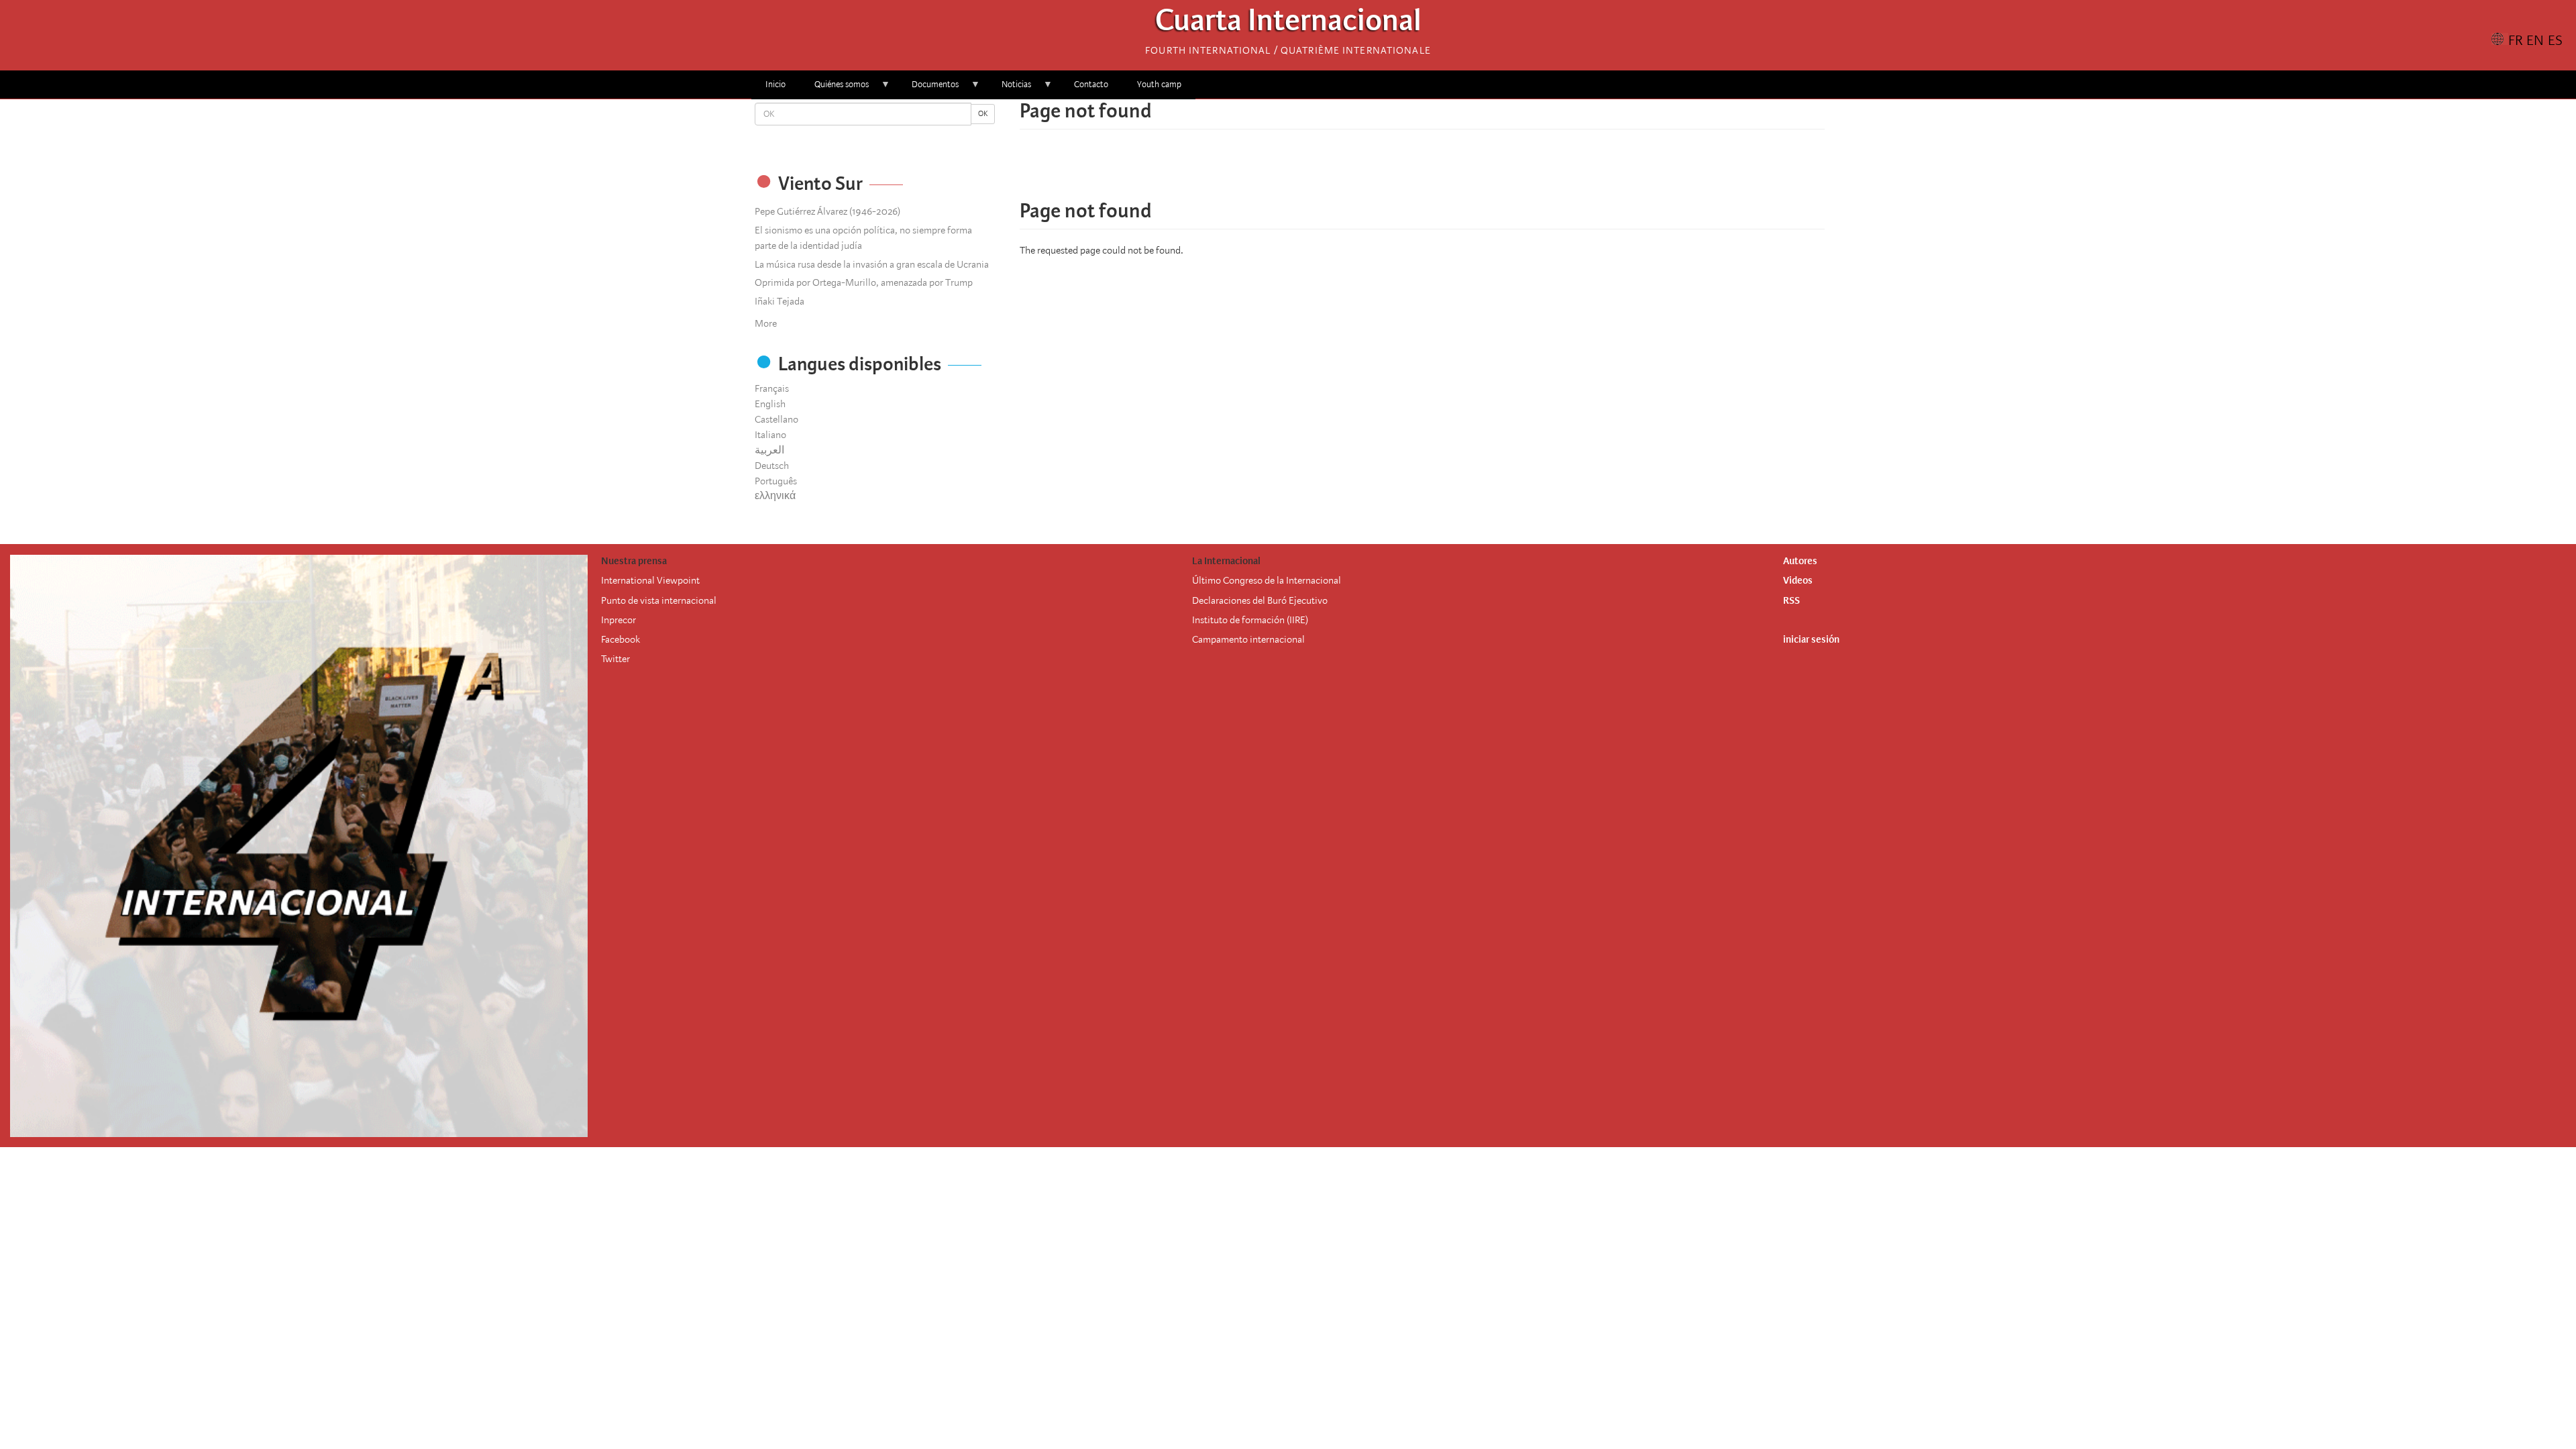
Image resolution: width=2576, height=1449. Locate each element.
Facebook (621, 639)
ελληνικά (775, 496)
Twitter (615, 659)
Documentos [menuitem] (928, 89)
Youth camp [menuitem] (1159, 84)
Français (772, 388)
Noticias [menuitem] (1009, 89)
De (1198, 600)
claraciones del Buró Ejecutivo (1266, 600)
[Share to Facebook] (1385, 171)
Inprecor (619, 620)
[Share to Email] (1441, 171)
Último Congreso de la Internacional (1267, 580)
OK (983, 114)
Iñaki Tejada (780, 301)
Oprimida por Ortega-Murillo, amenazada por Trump (864, 282)
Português (776, 481)
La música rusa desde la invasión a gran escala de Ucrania (872, 264)
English (770, 404)
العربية (769, 450)
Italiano (770, 435)
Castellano (776, 419)
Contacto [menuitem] (1091, 84)
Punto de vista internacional (659, 600)
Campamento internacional (1248, 639)
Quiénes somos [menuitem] (835, 89)
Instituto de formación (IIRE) (1250, 620)
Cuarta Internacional (1288, 24)
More (766, 323)
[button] (1460, 171)
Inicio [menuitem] (775, 84)
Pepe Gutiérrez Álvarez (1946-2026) (827, 211)
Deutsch (772, 466)
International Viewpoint (650, 580)
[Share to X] (1403, 171)
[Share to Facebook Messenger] (1422, 171)
